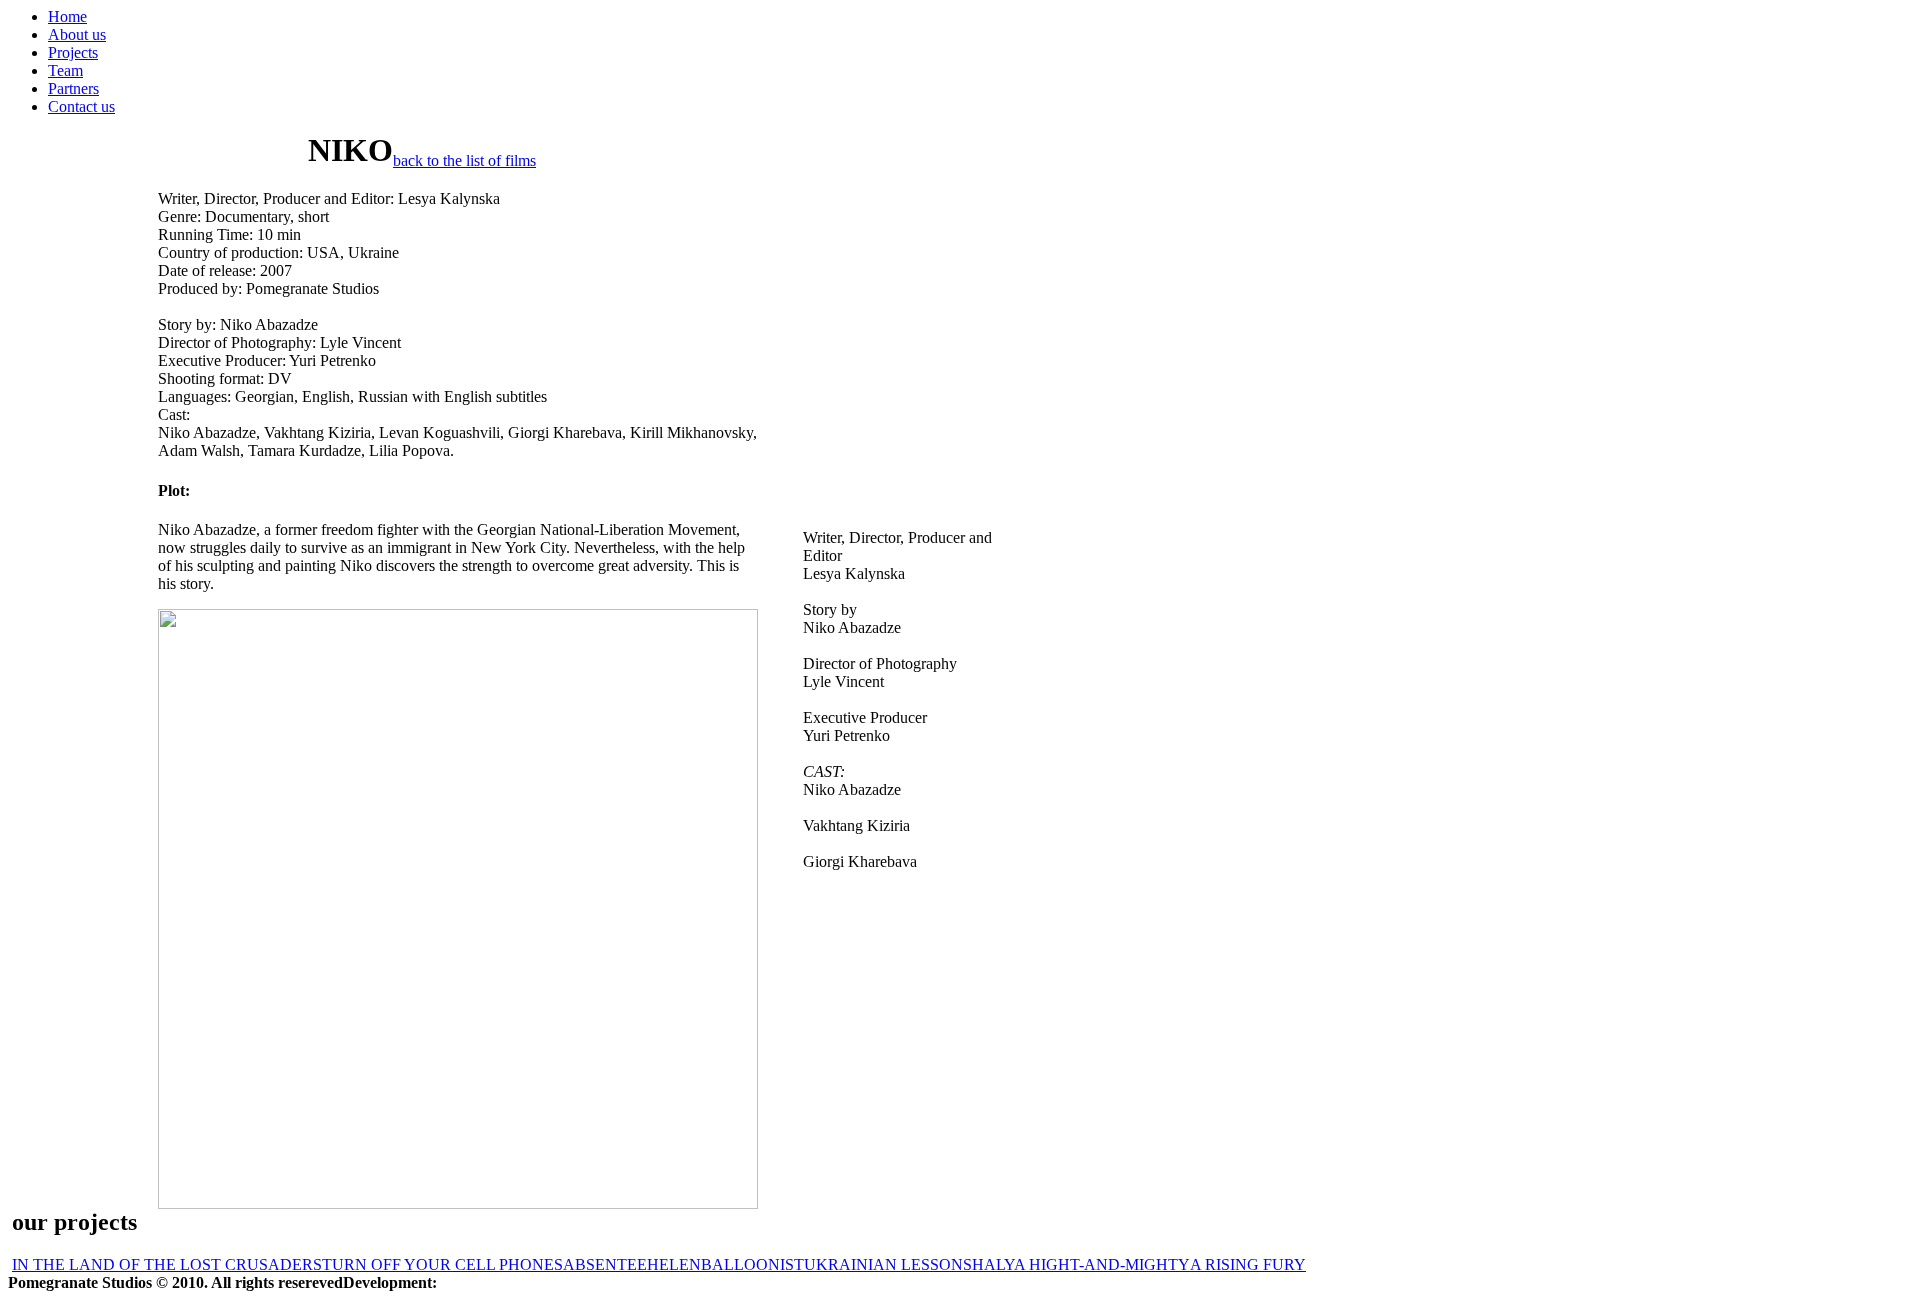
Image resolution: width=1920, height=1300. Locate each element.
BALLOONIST (752, 1264)
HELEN (674, 1264)
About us (77, 34)
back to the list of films (464, 160)
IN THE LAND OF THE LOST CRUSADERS (167, 1264)
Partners (73, 88)
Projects (73, 52)
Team (65, 70)
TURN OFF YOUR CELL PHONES (442, 1264)
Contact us (81, 106)
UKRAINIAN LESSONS (888, 1264)
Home (67, 16)
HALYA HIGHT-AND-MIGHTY (1081, 1264)
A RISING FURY (1248, 1264)
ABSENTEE (605, 1264)
